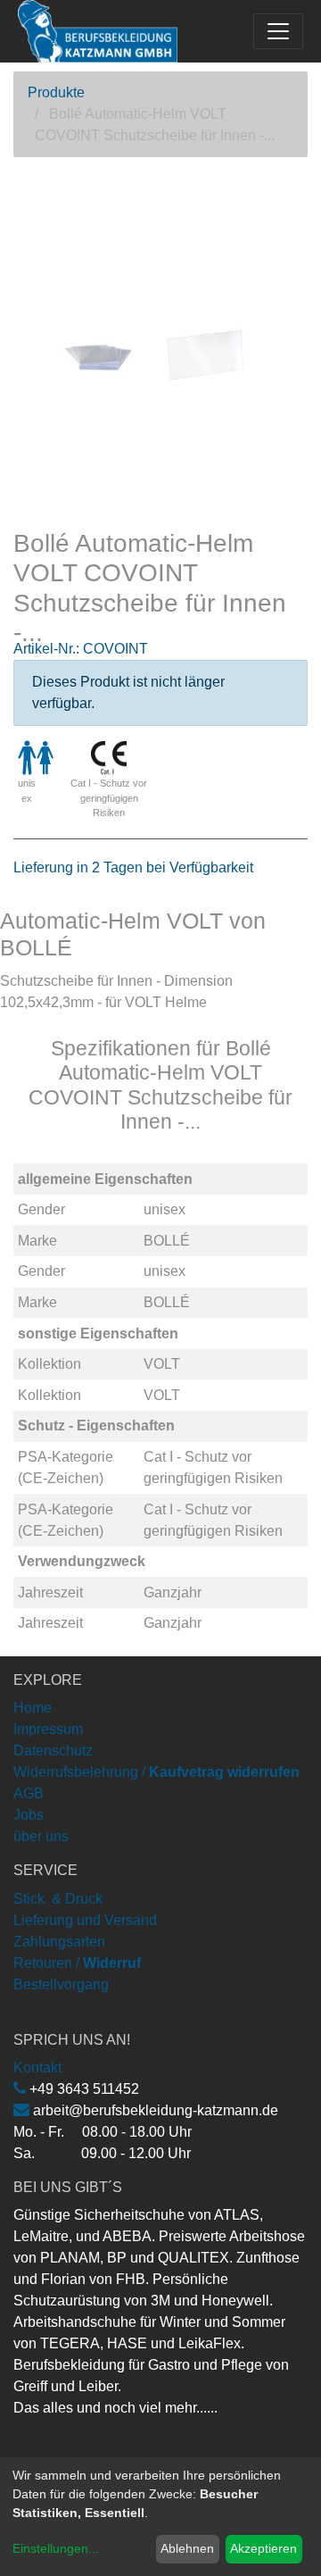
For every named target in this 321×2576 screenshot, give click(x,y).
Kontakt (37, 2067)
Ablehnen (187, 2548)
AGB (29, 1793)
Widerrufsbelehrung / (156, 1772)
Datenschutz (53, 1751)
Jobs (29, 1815)
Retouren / (46, 1963)
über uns (41, 1836)
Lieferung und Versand (85, 1920)
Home (33, 1708)
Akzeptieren (263, 2548)
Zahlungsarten (59, 1942)
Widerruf (112, 1963)
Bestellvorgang (61, 1984)
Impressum (48, 1729)
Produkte (56, 92)
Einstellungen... (56, 2548)
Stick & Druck (58, 1899)
